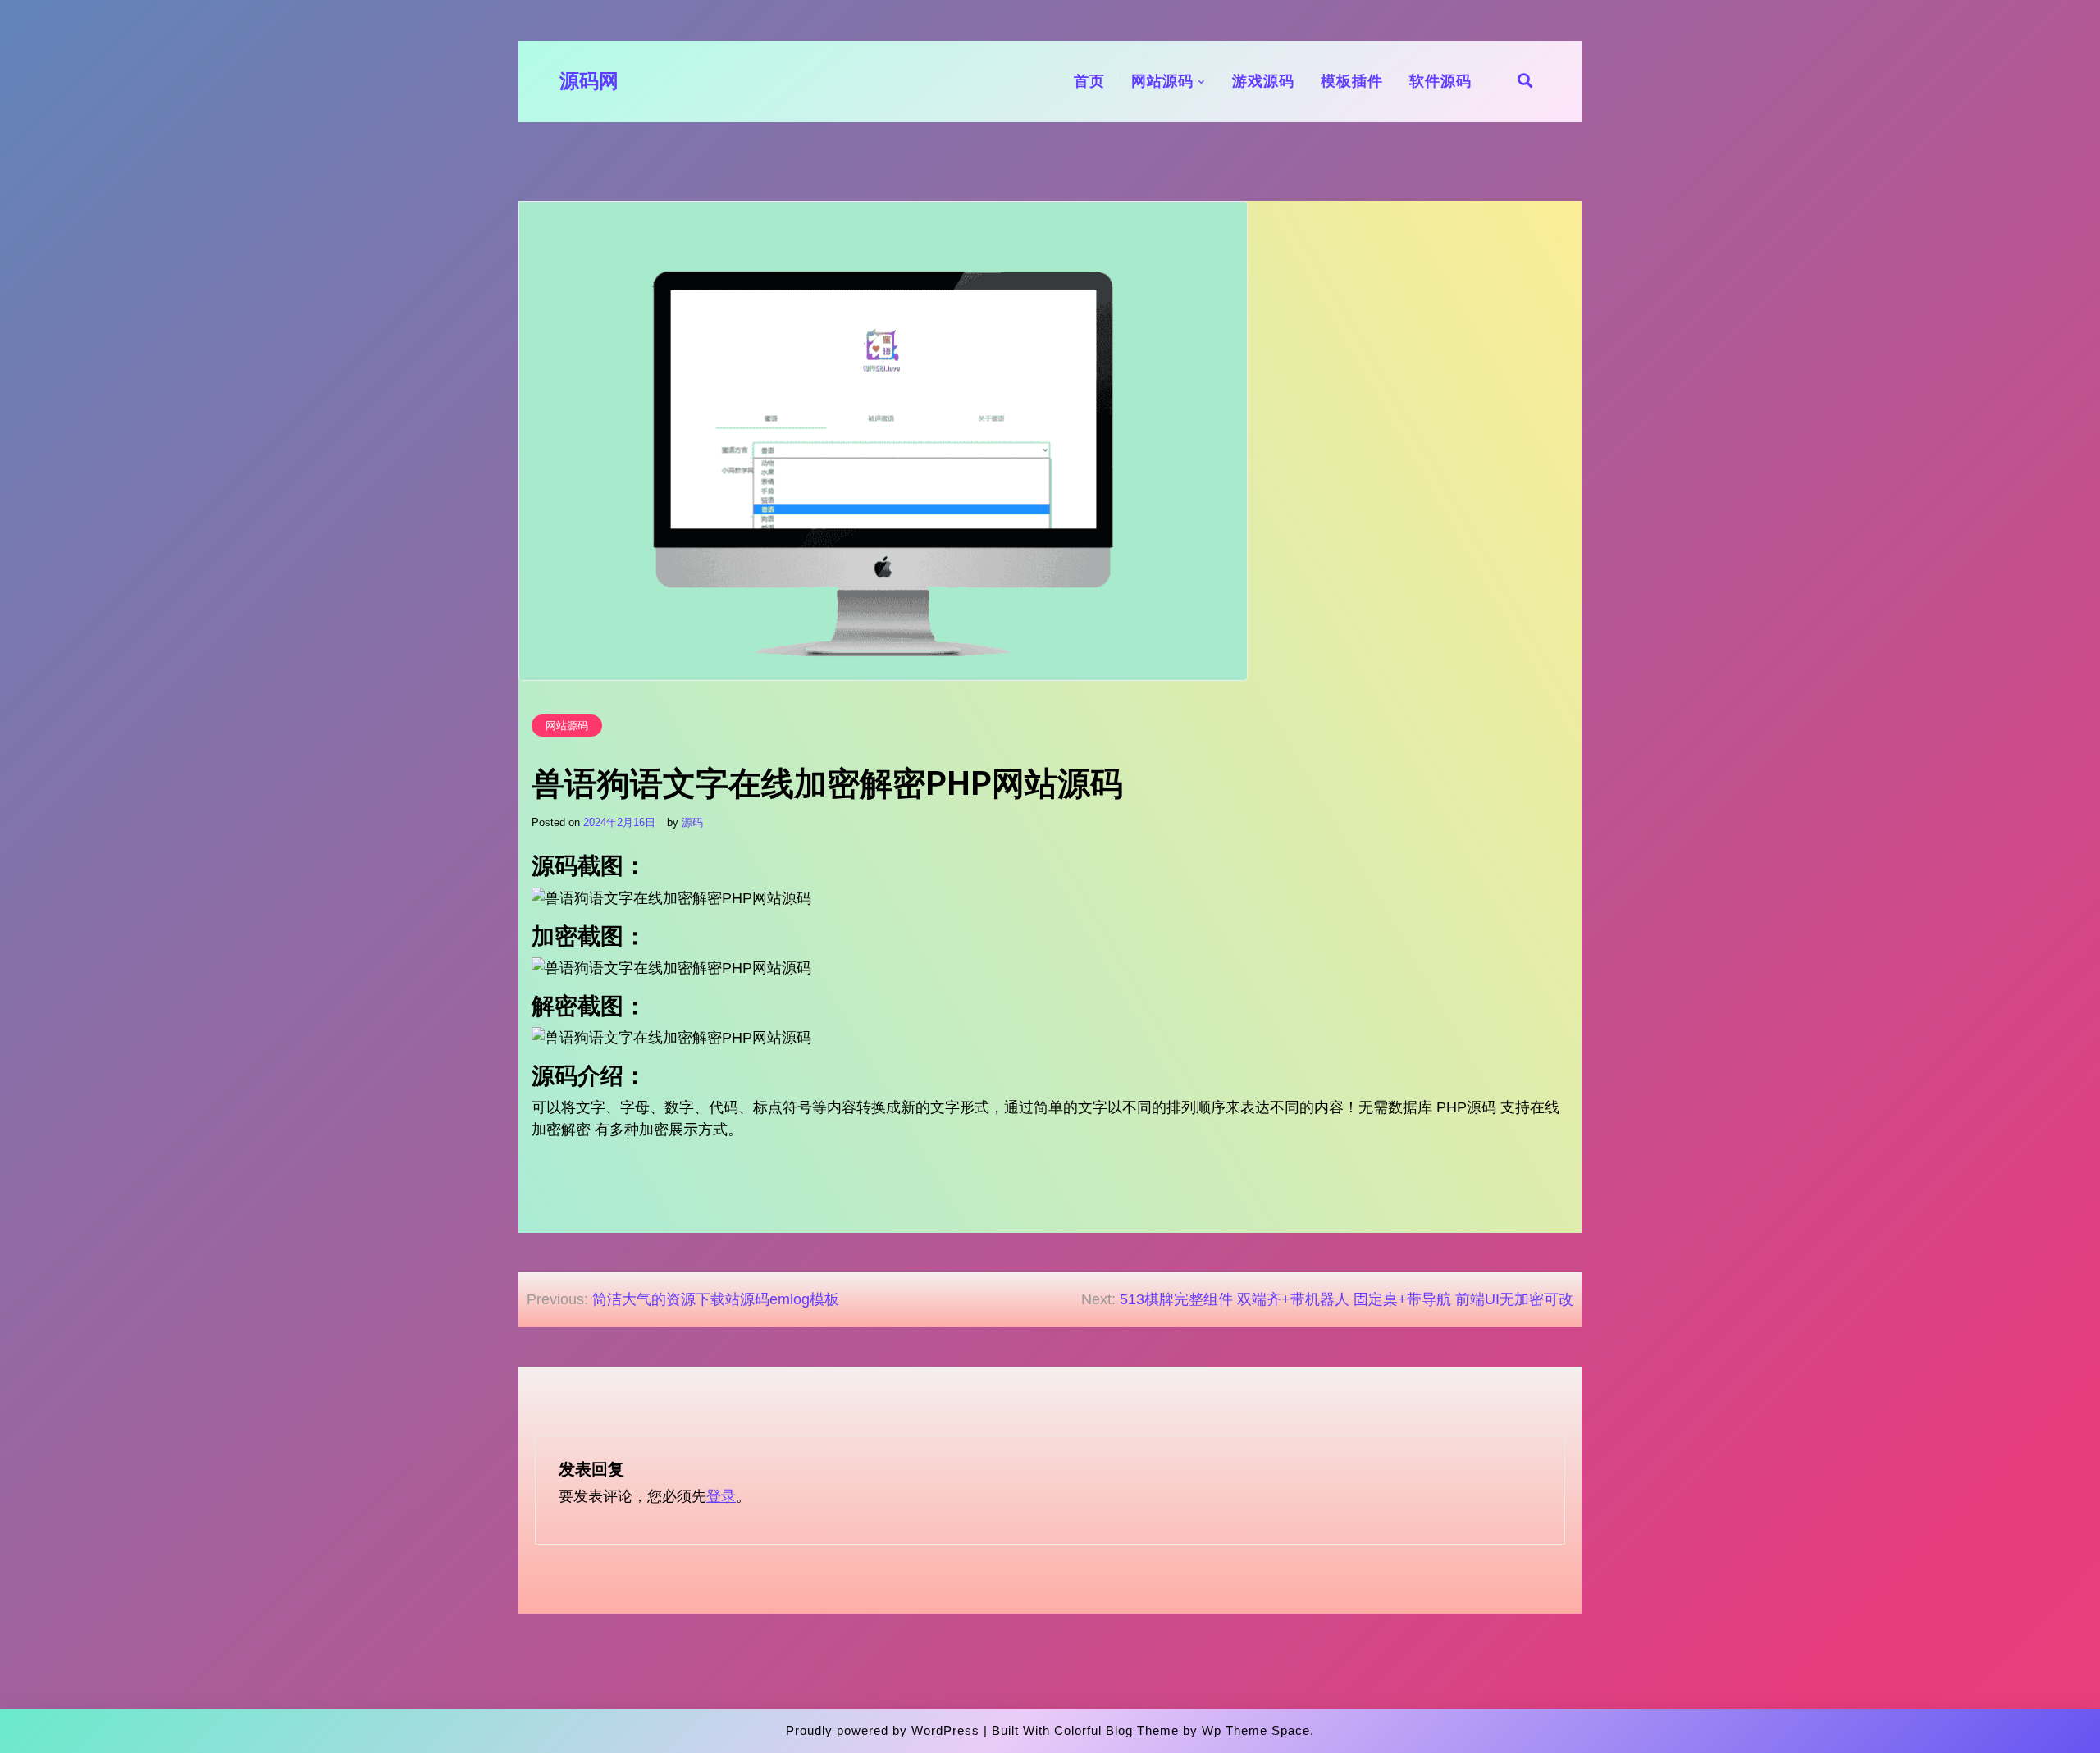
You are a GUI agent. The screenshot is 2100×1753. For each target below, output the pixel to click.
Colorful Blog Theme (1116, 1730)
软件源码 (1440, 81)
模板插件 (1352, 81)
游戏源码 (1263, 81)
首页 (1089, 81)
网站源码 (1162, 81)
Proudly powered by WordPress (883, 1730)
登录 (721, 1496)
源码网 (589, 81)
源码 (692, 822)
